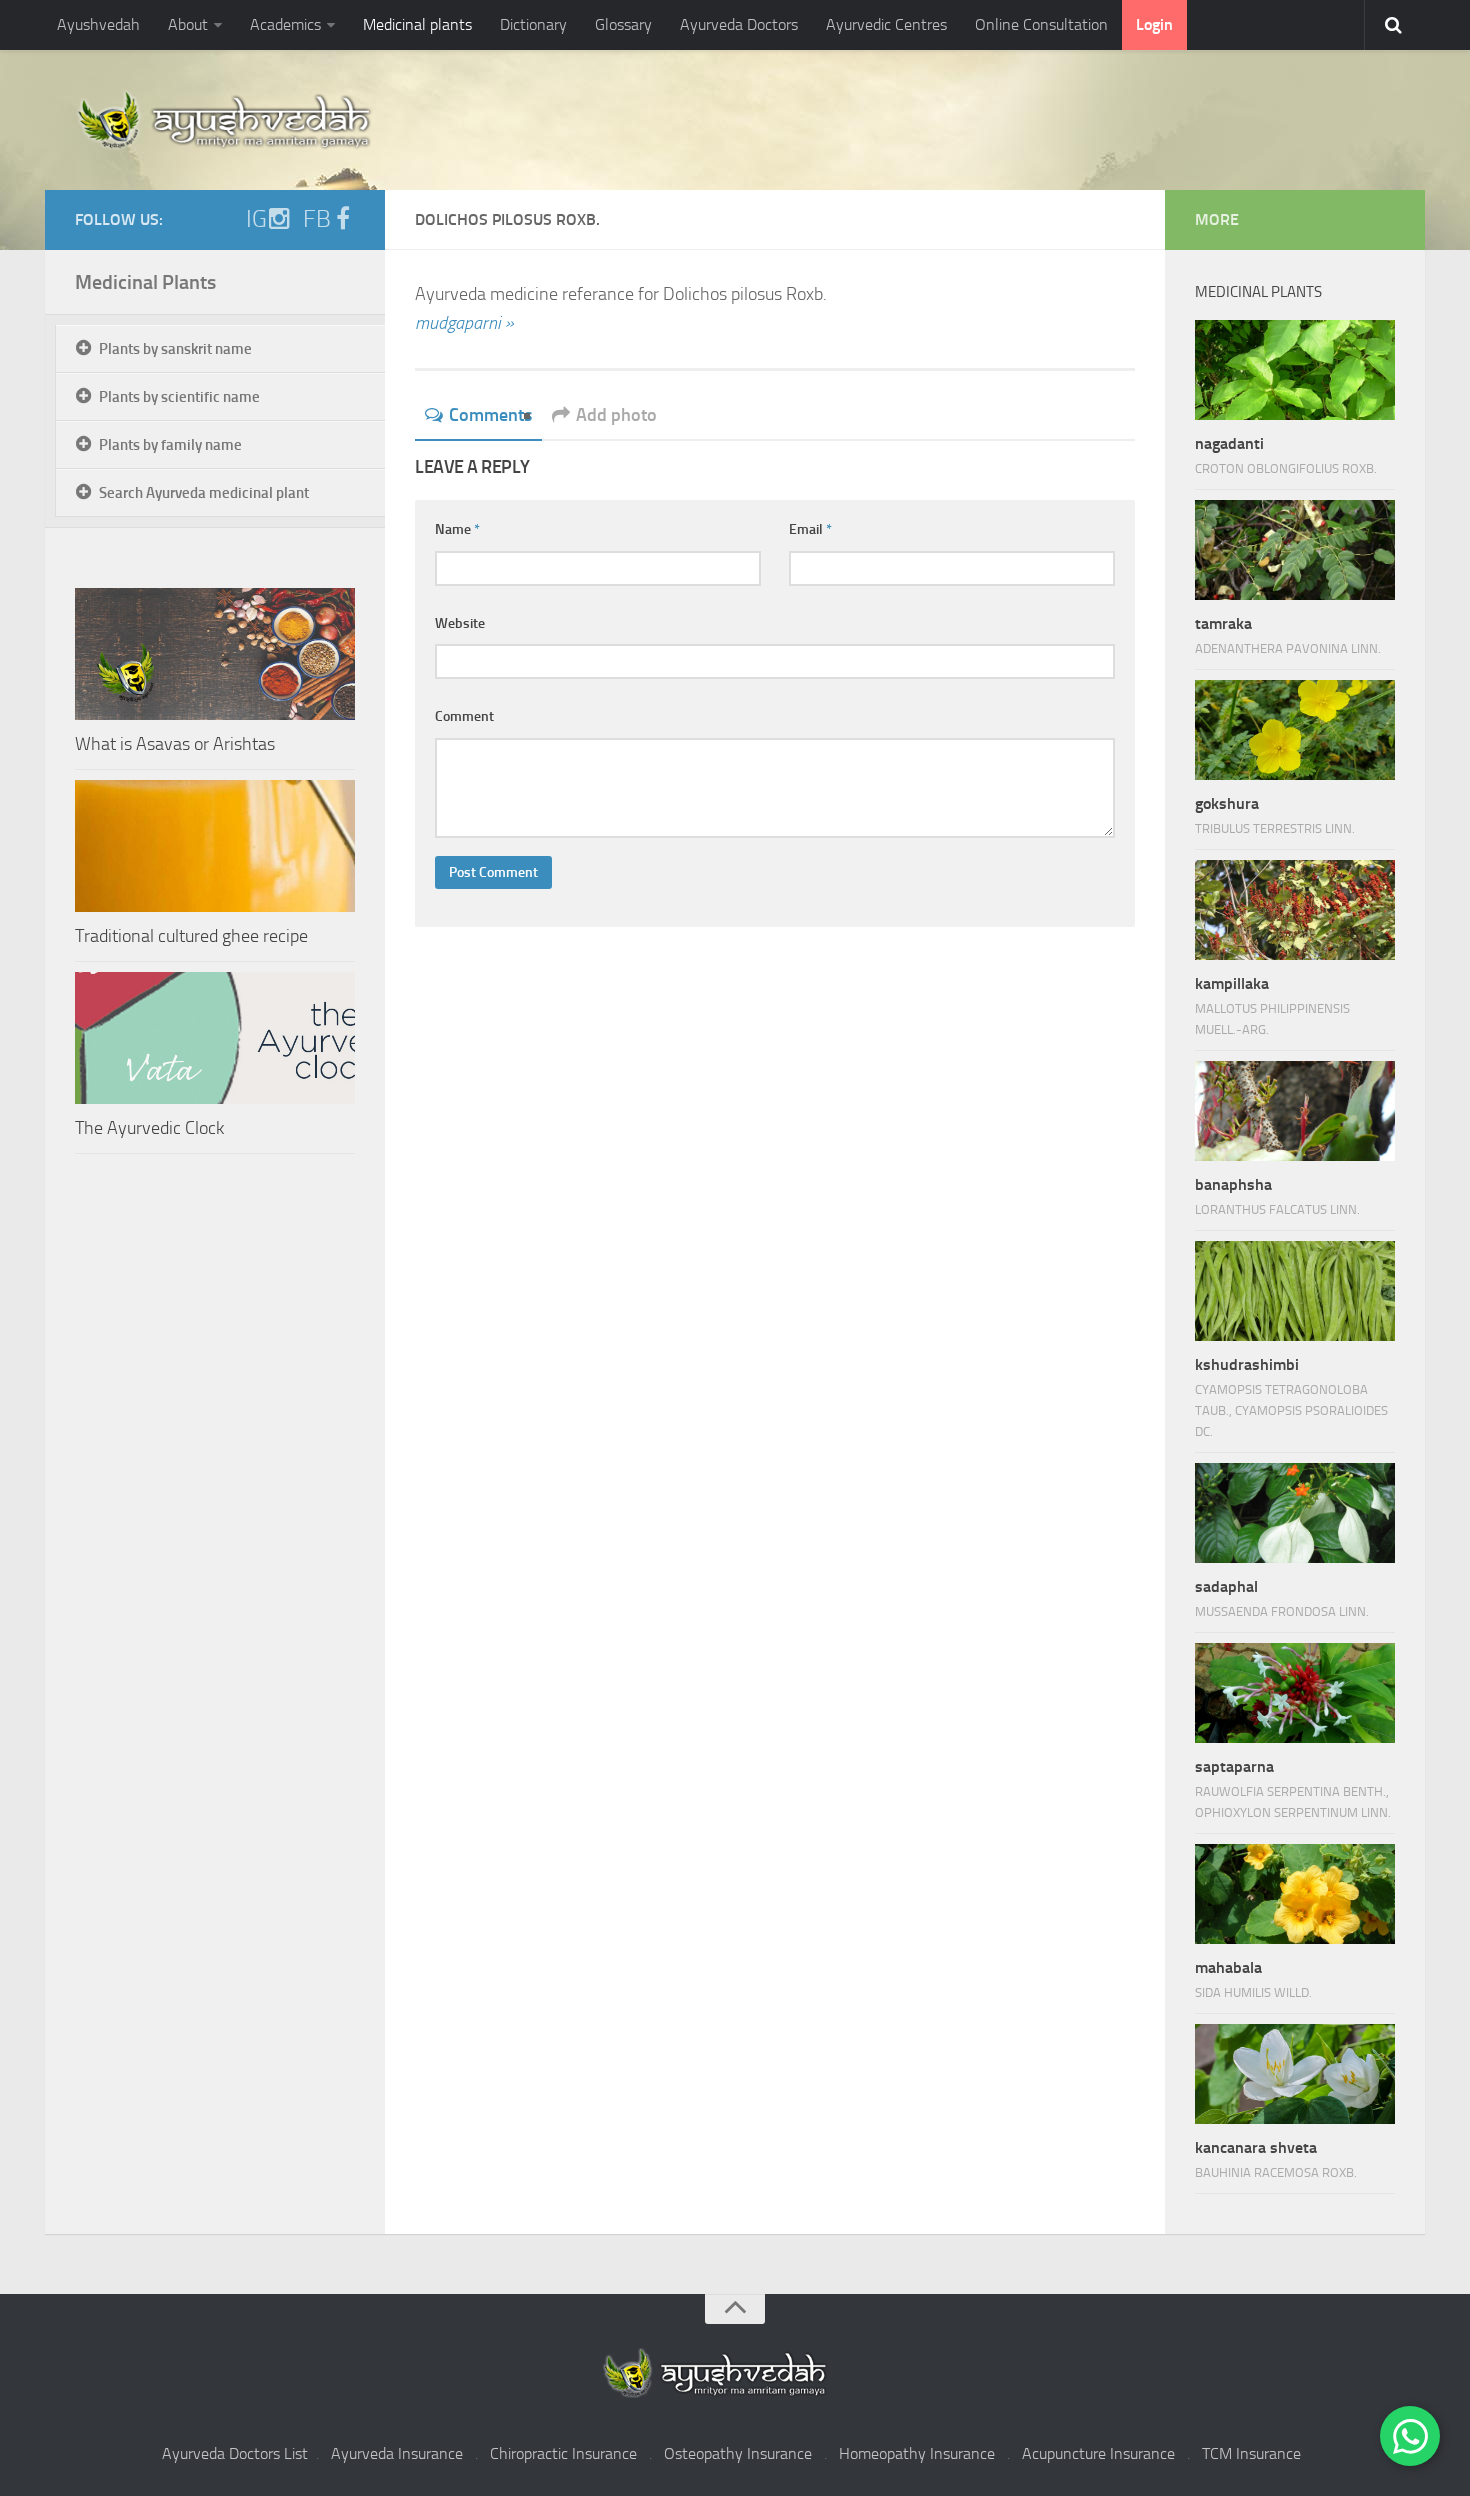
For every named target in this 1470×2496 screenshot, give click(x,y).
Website (460, 623)
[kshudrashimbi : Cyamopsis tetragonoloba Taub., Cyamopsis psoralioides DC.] (1295, 1291)
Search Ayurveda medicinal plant (204, 493)
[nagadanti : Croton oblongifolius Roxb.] (1295, 370)
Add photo (616, 415)
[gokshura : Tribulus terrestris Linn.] (1295, 730)
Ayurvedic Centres (886, 24)
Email (810, 529)
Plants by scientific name (179, 397)
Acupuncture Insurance (1098, 2453)
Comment (464, 716)
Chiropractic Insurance (563, 2453)
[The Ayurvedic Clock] (215, 1038)
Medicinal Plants (145, 282)
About (188, 24)
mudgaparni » (464, 323)
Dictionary (533, 24)
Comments (490, 415)
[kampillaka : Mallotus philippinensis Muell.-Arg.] (1295, 910)
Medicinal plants (417, 24)
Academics (285, 24)
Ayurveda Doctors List (235, 2453)
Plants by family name (170, 445)
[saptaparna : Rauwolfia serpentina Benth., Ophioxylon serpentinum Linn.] (1295, 1693)
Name (457, 529)
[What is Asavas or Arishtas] (215, 654)
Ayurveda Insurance (397, 2453)
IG (256, 219)
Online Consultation (1041, 24)
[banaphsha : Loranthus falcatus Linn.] (1295, 1111)
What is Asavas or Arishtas (175, 744)
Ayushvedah (98, 24)
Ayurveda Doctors (739, 24)
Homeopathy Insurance (917, 2453)
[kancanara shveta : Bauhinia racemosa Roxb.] (1295, 2074)
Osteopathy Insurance (738, 2453)
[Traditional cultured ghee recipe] (215, 846)
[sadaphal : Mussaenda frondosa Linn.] (1295, 1513)
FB (317, 219)
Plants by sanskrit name (175, 349)
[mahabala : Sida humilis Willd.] (1295, 1894)
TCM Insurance (1251, 2453)
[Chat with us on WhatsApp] (1410, 2436)
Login (1154, 24)
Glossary (623, 24)
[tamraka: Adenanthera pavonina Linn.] (1295, 550)
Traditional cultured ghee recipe (191, 936)
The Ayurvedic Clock (149, 1128)
